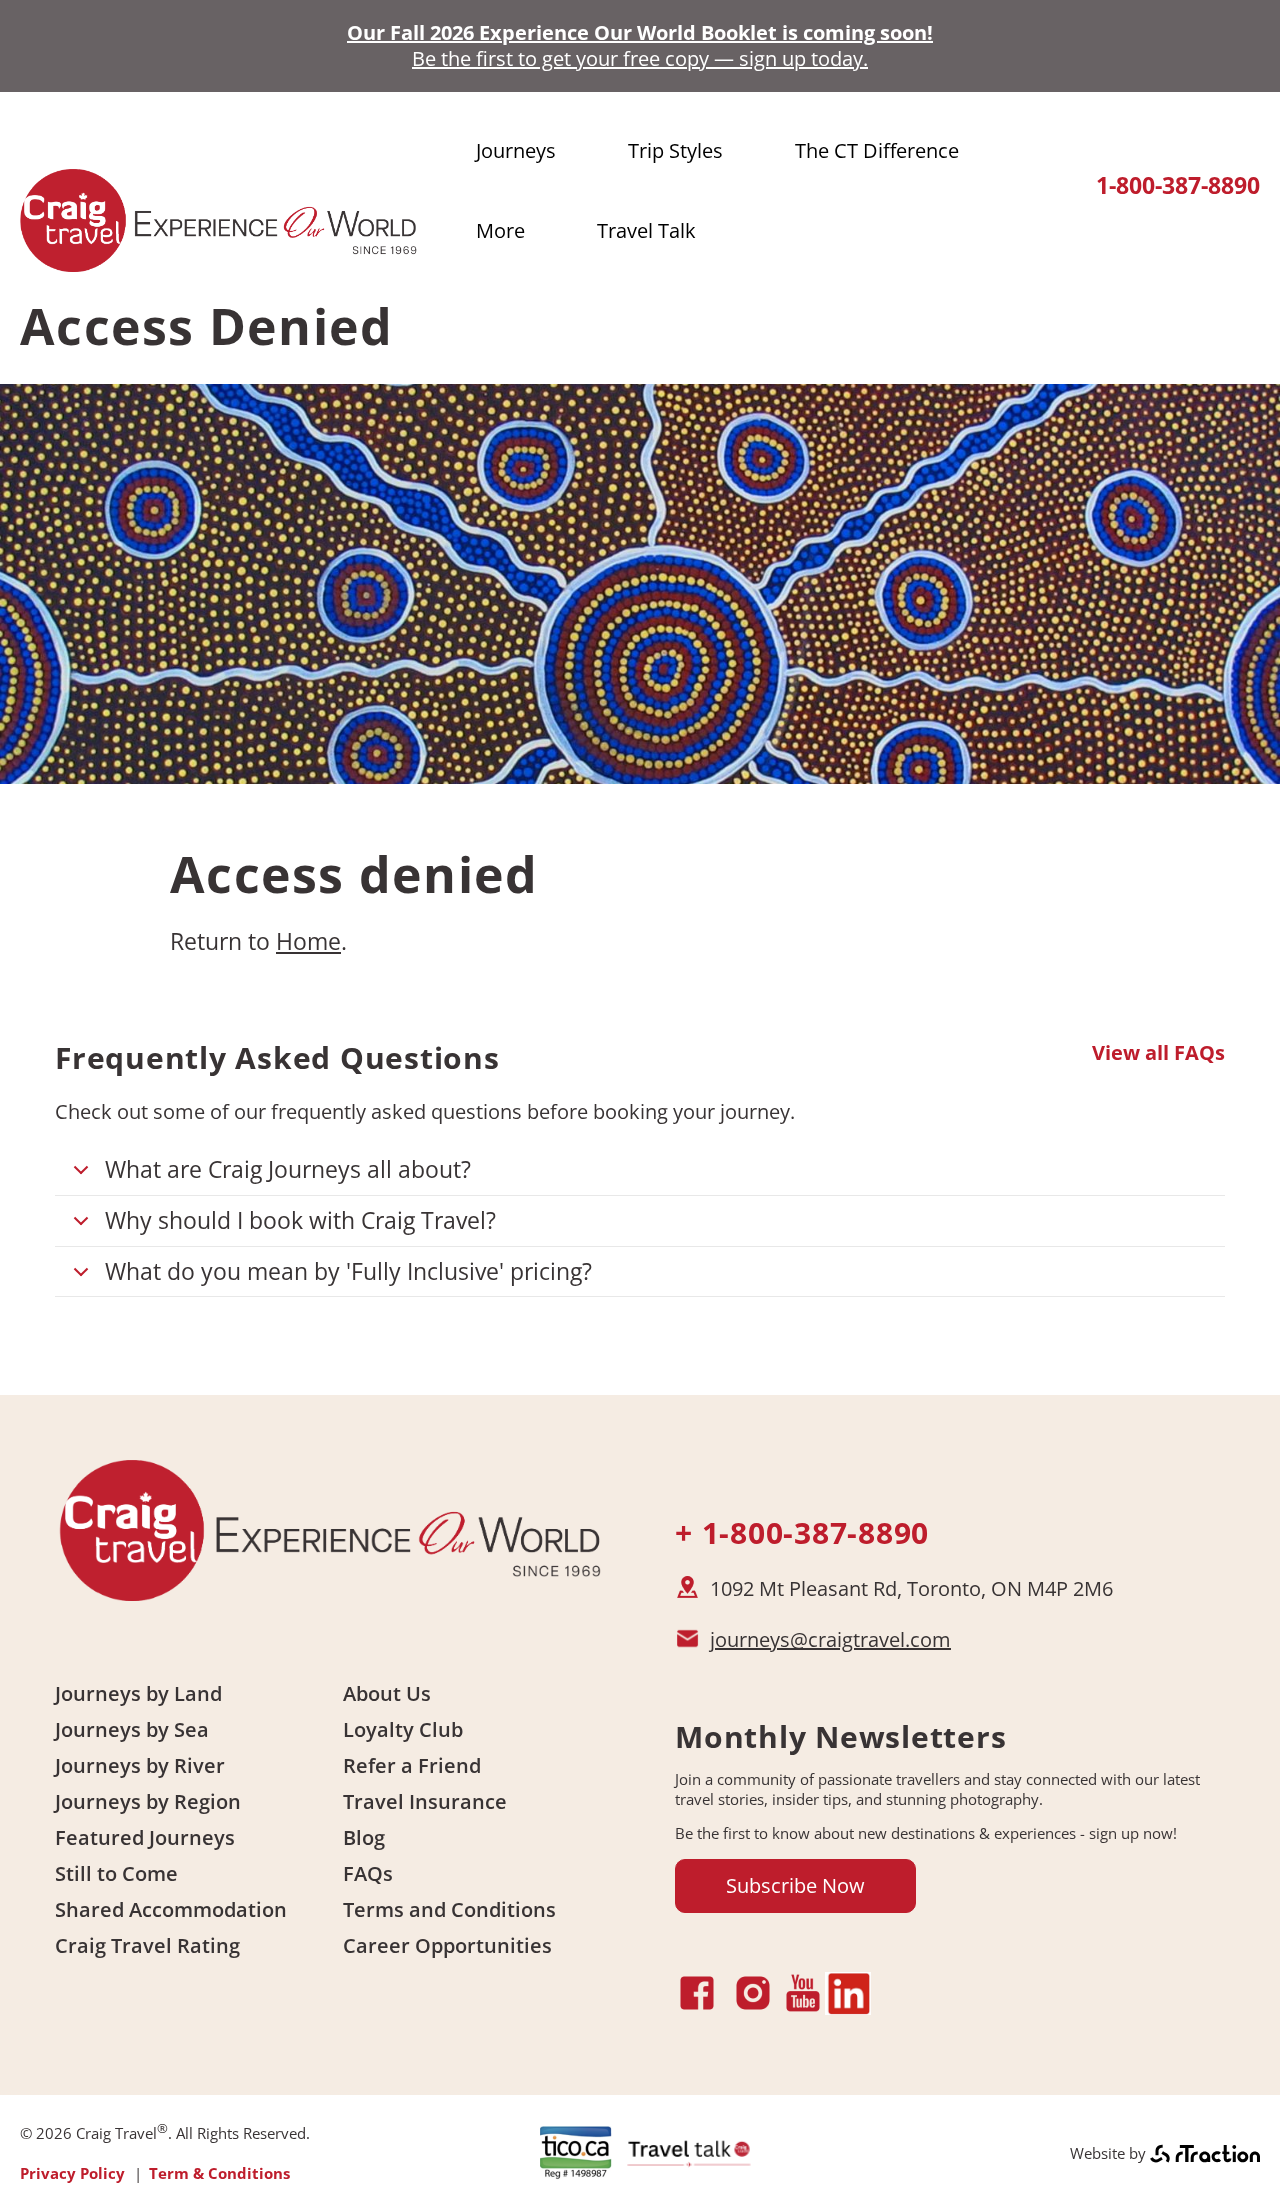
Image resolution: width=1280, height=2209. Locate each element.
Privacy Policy (72, 2173)
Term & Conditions (219, 2173)
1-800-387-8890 (1178, 185)
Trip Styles (675, 150)
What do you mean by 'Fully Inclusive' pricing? (348, 1271)
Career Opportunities (447, 1945)
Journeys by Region (148, 1801)
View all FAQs (1158, 1053)
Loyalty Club (403, 1729)
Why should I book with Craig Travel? (300, 1220)
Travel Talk (646, 230)
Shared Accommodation (171, 1909)
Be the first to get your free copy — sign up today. (640, 58)
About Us (387, 1693)
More (500, 230)
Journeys (516, 150)
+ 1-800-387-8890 (802, 1532)
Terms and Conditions (449, 1909)
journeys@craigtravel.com (830, 1639)
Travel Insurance (425, 1801)
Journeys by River (140, 1765)
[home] (220, 263)
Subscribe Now (795, 1885)
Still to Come (116, 1873)
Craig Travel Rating (147, 1945)
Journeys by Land (138, 1693)
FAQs (368, 1873)
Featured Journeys (145, 1837)
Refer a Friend (412, 1765)
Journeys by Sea (132, 1729)
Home (308, 941)
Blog (364, 1837)
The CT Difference (877, 150)
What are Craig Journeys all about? (288, 1169)
